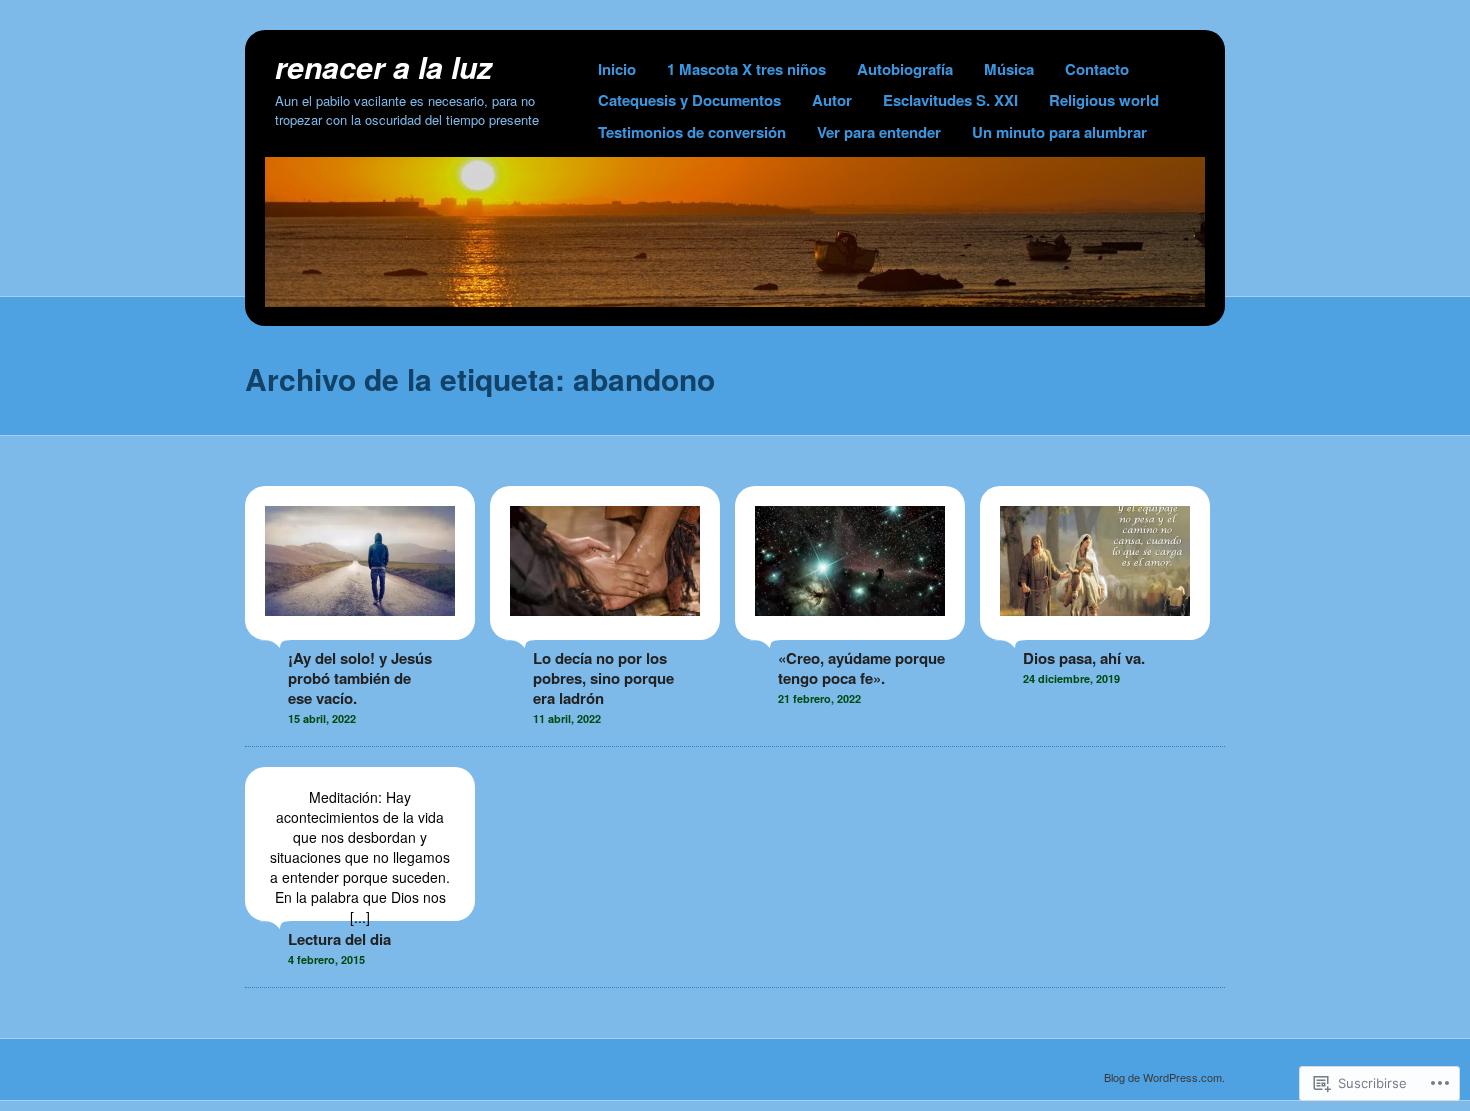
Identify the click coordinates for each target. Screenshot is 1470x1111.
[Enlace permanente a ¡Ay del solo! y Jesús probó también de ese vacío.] (360, 630)
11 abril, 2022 (567, 718)
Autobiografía (905, 69)
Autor (832, 100)
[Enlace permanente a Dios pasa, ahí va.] (1095, 630)
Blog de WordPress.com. (1164, 1077)
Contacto (1097, 69)
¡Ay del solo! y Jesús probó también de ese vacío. (360, 678)
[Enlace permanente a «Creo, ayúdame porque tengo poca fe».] (850, 630)
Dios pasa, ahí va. (1084, 658)
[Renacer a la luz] (735, 301)
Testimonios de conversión (692, 132)
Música (1009, 69)
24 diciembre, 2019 (1071, 678)
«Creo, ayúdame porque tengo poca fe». (861, 668)
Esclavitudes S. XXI (950, 100)
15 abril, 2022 (322, 718)
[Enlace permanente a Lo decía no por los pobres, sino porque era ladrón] (605, 630)
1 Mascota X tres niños (746, 69)
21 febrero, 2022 (819, 698)
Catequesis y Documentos (689, 100)
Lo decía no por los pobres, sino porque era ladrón (603, 678)
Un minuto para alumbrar (1059, 132)
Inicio (617, 69)
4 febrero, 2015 (326, 959)
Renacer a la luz (383, 66)
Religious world (1104, 100)
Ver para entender (879, 132)
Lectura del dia (339, 939)
